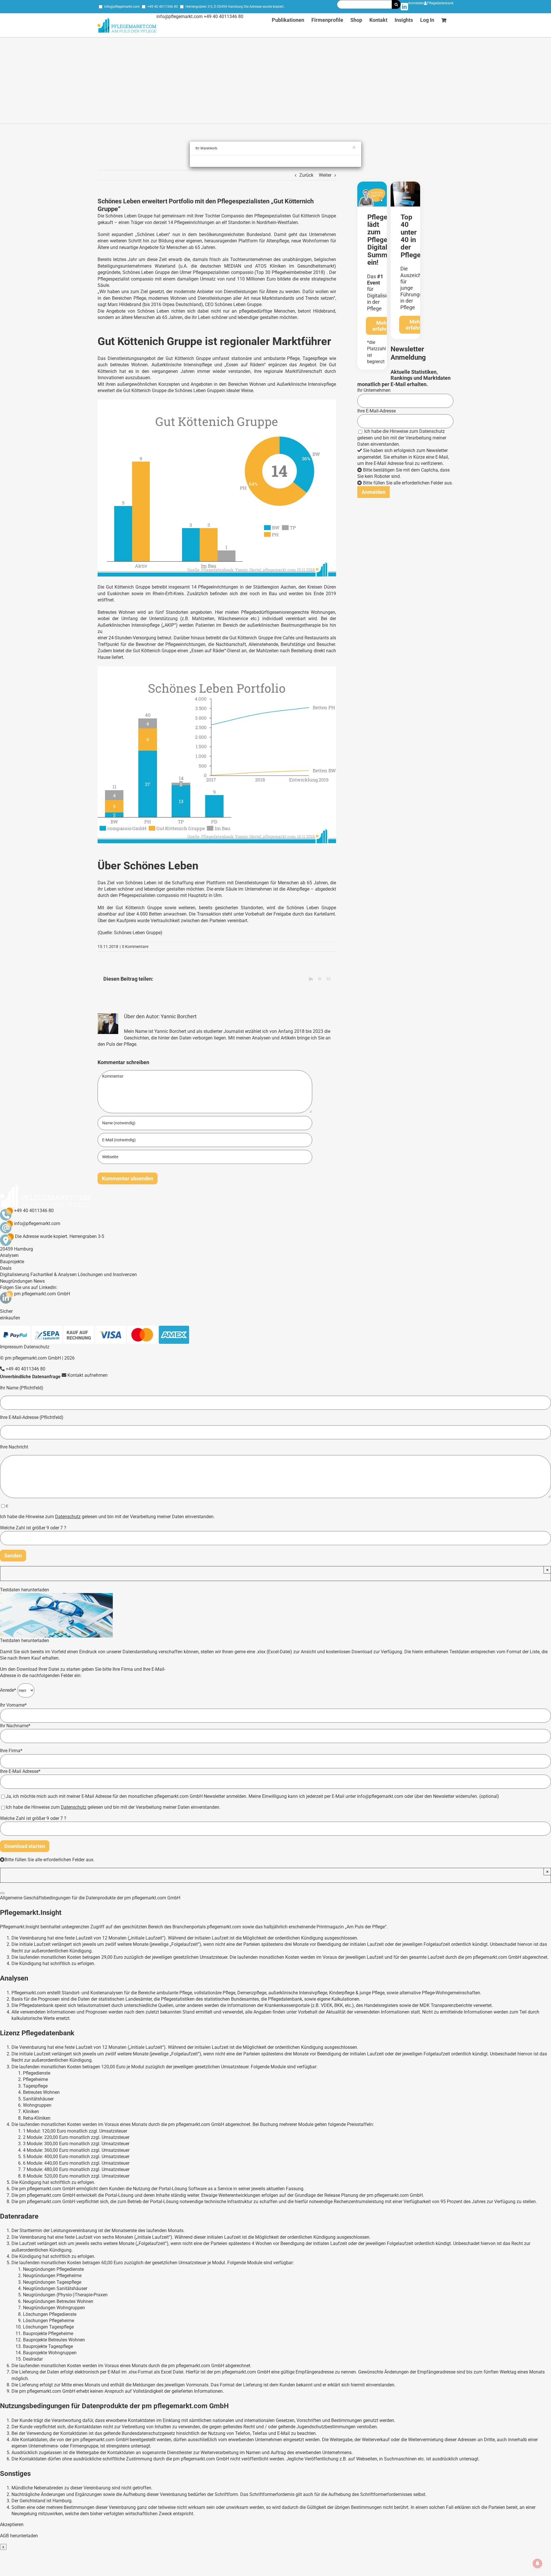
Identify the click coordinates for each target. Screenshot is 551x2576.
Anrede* (9, 1690)
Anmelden (416, 3)
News (39, 1281)
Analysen (9, 1255)
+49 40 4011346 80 (163, 7)
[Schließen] (2, 1893)
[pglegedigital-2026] (372, 184)
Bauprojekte (12, 1262)
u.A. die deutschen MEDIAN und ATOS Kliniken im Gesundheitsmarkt (257, 266)
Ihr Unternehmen (374, 390)
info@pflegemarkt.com (122, 7)
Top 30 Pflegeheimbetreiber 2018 (290, 272)
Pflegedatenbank (440, 3)
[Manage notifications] (538, 2563)
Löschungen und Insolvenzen (107, 1275)
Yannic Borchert (179, 1016)
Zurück (306, 175)
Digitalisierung (15, 1275)
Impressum (11, 1347)
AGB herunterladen (19, 2536)
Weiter (325, 175)
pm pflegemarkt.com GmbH (42, 1294)
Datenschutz (432, 431)
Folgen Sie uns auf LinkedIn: (29, 1287)
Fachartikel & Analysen (54, 1275)
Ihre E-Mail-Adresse (377, 411)
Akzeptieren (12, 2525)
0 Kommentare (135, 947)
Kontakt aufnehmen (87, 1375)
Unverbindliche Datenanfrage (30, 1377)
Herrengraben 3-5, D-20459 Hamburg (214, 7)
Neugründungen (16, 1281)
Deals (6, 1268)
